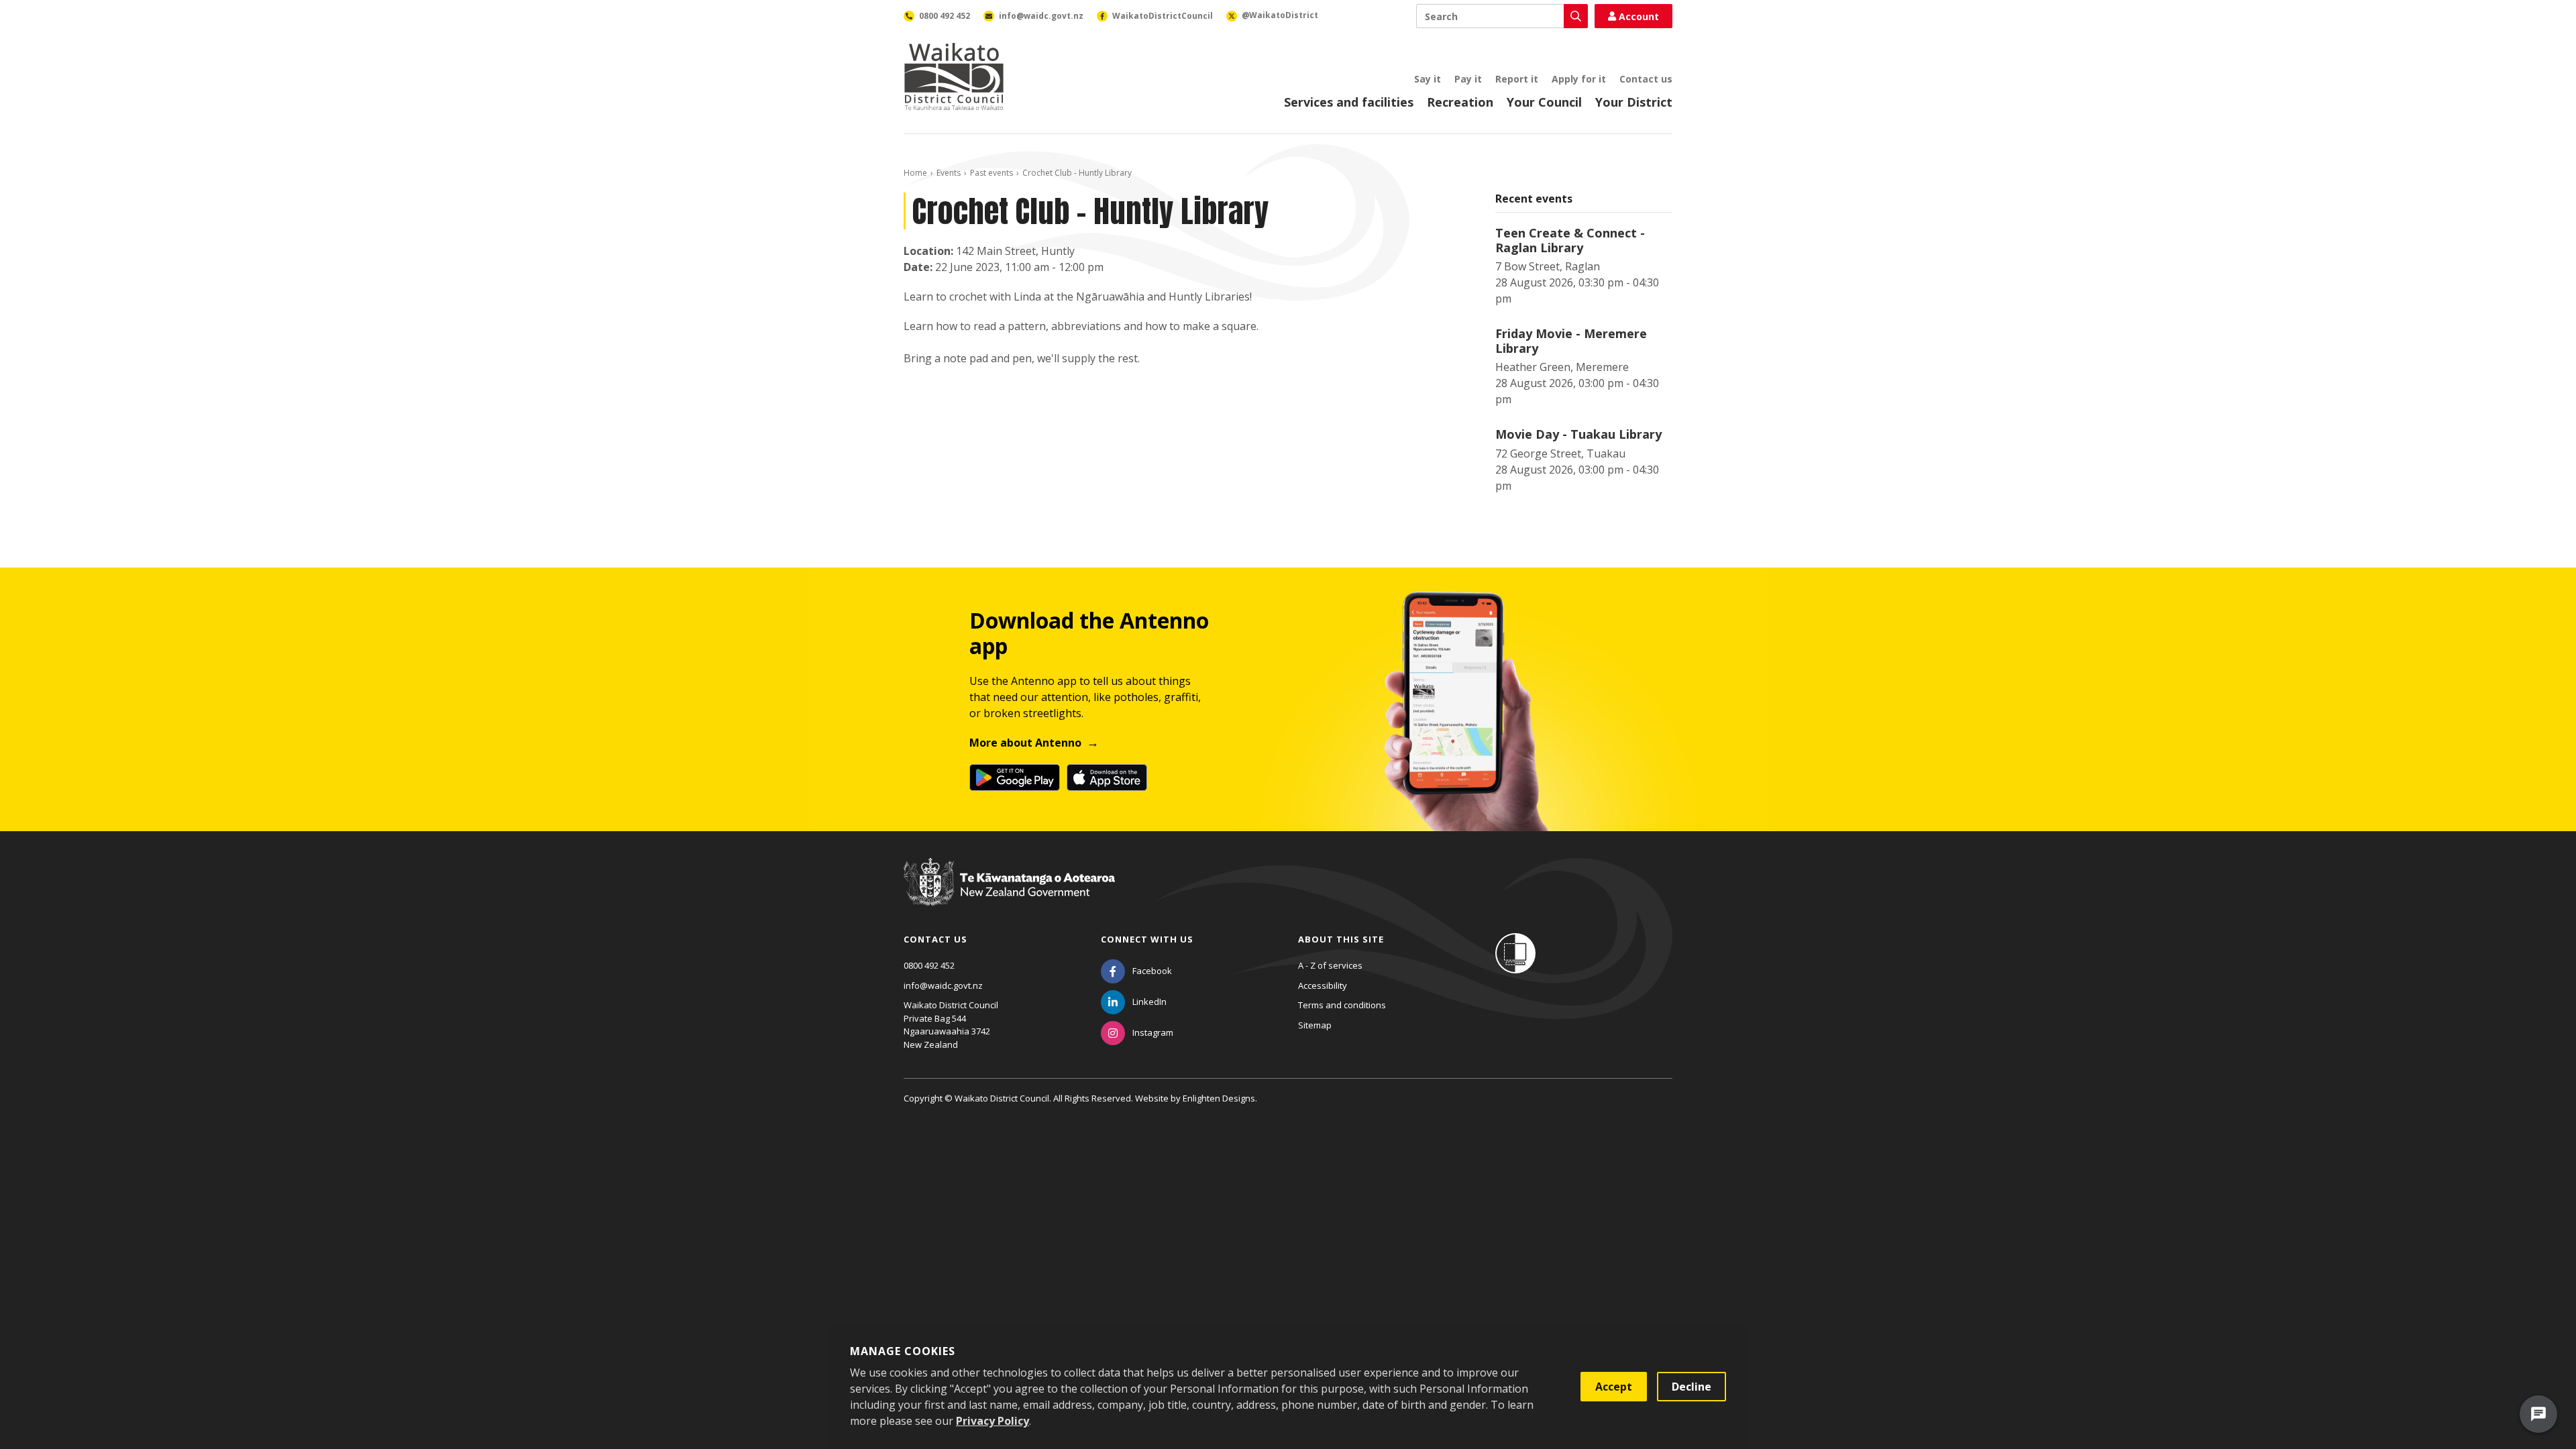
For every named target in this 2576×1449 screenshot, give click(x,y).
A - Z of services (1330, 965)
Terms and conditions (1342, 1005)
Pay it (1468, 79)
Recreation (1460, 102)
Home (915, 173)
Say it (1428, 79)
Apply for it (1579, 79)
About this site (1341, 939)
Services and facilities (1349, 102)
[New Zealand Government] (1009, 894)
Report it (1517, 79)
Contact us (1646, 79)
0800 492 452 (929, 965)
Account (1639, 16)
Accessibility (1323, 985)
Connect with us (1147, 939)
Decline (1692, 1387)
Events (949, 173)
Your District (1634, 102)
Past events (991, 173)
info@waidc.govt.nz (943, 985)
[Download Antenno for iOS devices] (1107, 777)
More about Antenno (1025, 743)
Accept (1614, 1387)
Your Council (1544, 102)
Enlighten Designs (1219, 1098)
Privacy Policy (992, 1421)
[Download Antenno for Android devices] (1015, 777)
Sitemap (1315, 1025)
